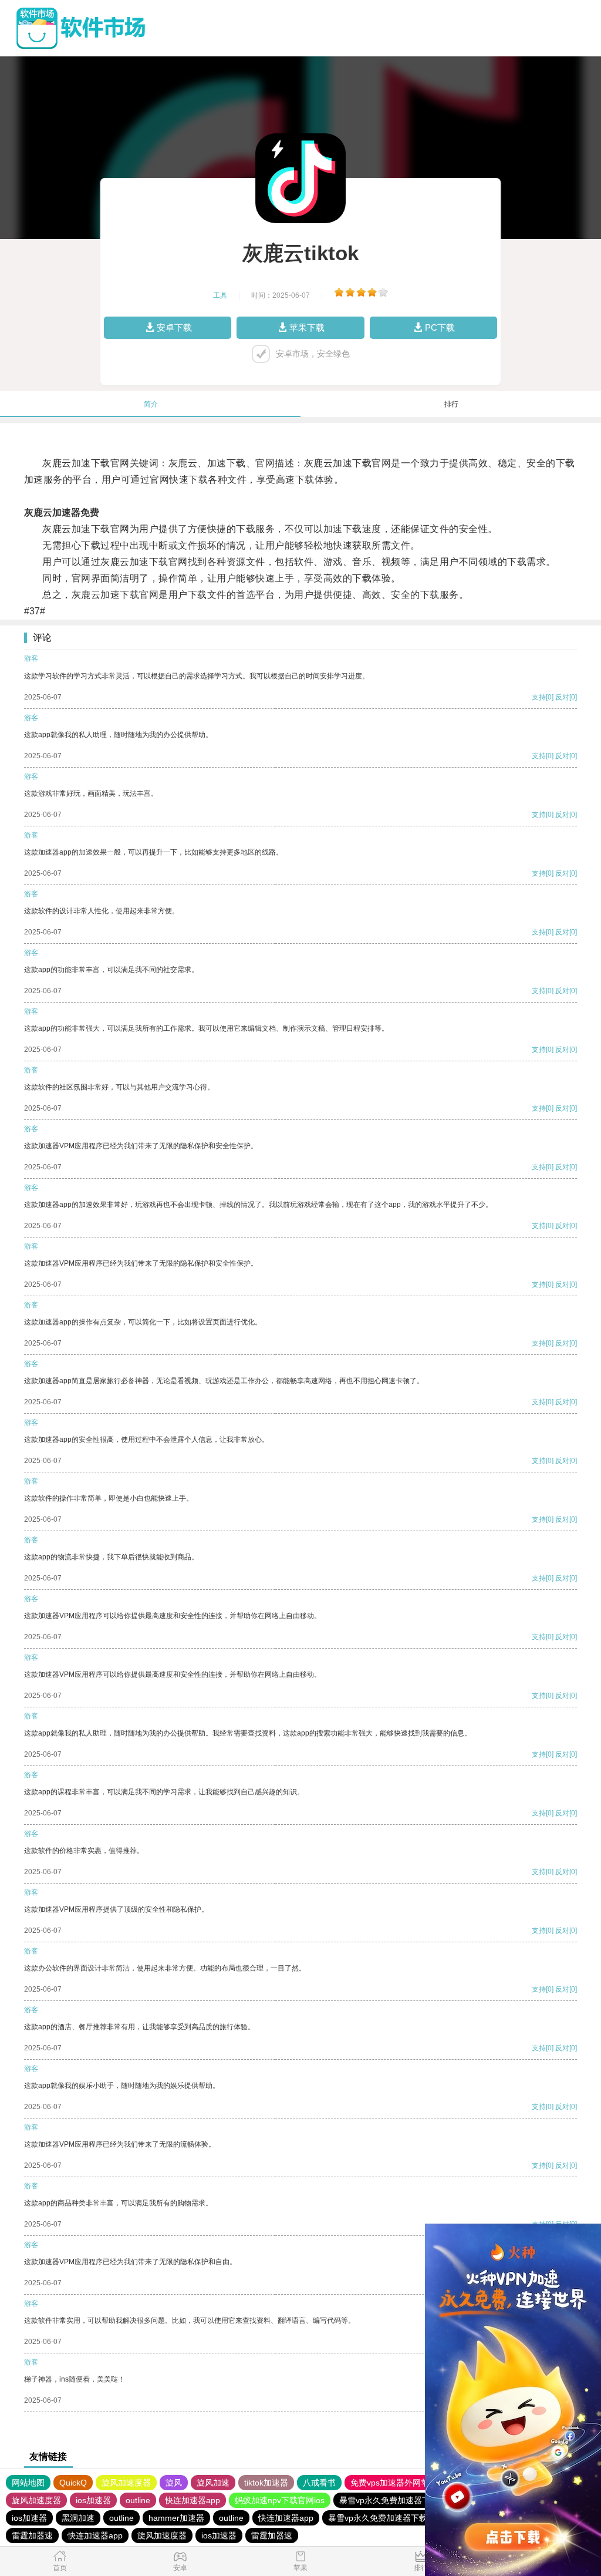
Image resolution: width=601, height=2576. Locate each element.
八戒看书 (319, 2483)
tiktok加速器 (266, 2483)
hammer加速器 (176, 2518)
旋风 (174, 2483)
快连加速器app (193, 2500)
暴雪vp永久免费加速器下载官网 (397, 2500)
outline (138, 2500)
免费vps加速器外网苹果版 (398, 2483)
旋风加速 (213, 2483)
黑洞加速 (78, 2518)
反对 (562, 697)
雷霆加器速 (32, 2535)
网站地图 (28, 2483)
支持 (539, 697)
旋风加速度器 (126, 2483)
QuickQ (73, 2483)
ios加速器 (93, 2500)
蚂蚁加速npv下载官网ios (280, 2500)
